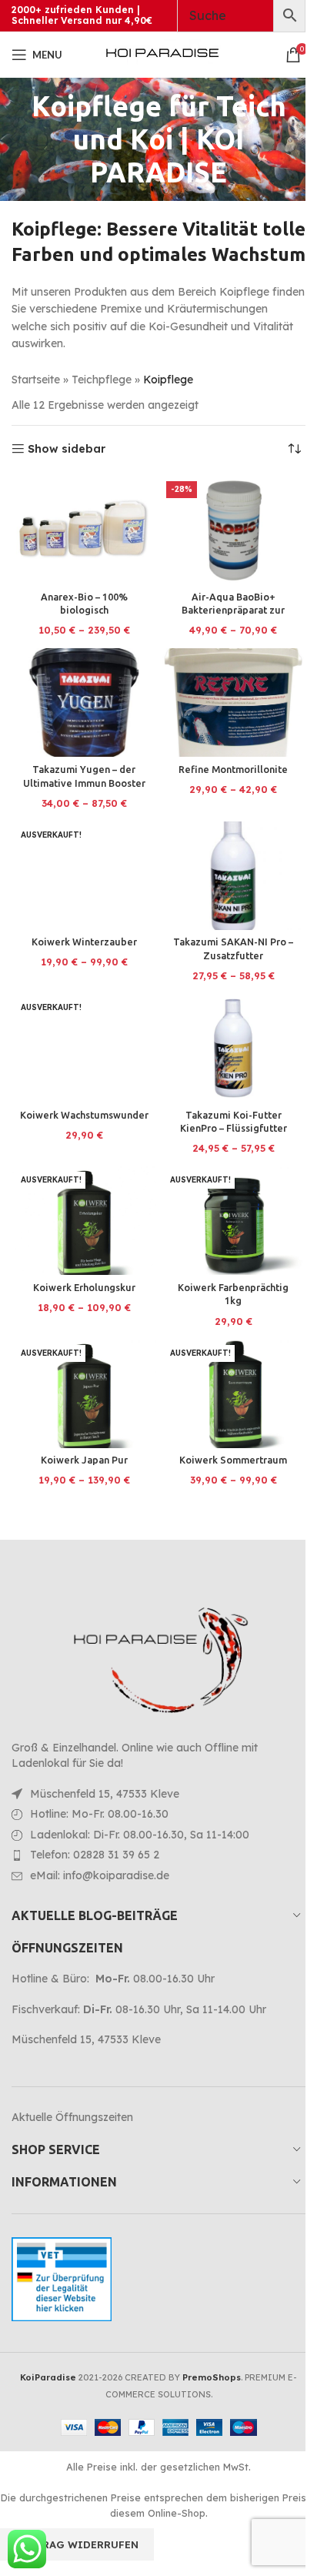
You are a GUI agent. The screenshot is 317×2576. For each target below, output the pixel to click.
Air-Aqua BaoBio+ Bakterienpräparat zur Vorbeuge (233, 610)
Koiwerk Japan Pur (84, 1460)
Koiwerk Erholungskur (84, 1287)
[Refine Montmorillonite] (233, 703)
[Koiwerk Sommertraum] (233, 1394)
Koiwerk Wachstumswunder (84, 1115)
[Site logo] (162, 54)
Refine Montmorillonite (233, 769)
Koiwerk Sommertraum (233, 1460)
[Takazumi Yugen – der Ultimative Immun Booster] (84, 703)
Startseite (36, 380)
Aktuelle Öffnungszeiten (72, 2117)
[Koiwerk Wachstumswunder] (84, 1048)
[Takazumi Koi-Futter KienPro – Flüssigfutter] (233, 1048)
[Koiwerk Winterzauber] (84, 876)
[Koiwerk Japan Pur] (84, 1394)
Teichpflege (102, 380)
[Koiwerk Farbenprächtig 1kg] (233, 1221)
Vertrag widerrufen (77, 2544)
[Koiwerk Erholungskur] (84, 1221)
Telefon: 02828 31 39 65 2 (95, 1855)
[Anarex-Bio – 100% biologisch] (84, 530)
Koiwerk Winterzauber (84, 942)
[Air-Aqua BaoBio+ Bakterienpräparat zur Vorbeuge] (233, 530)
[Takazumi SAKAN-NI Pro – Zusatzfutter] (233, 876)
